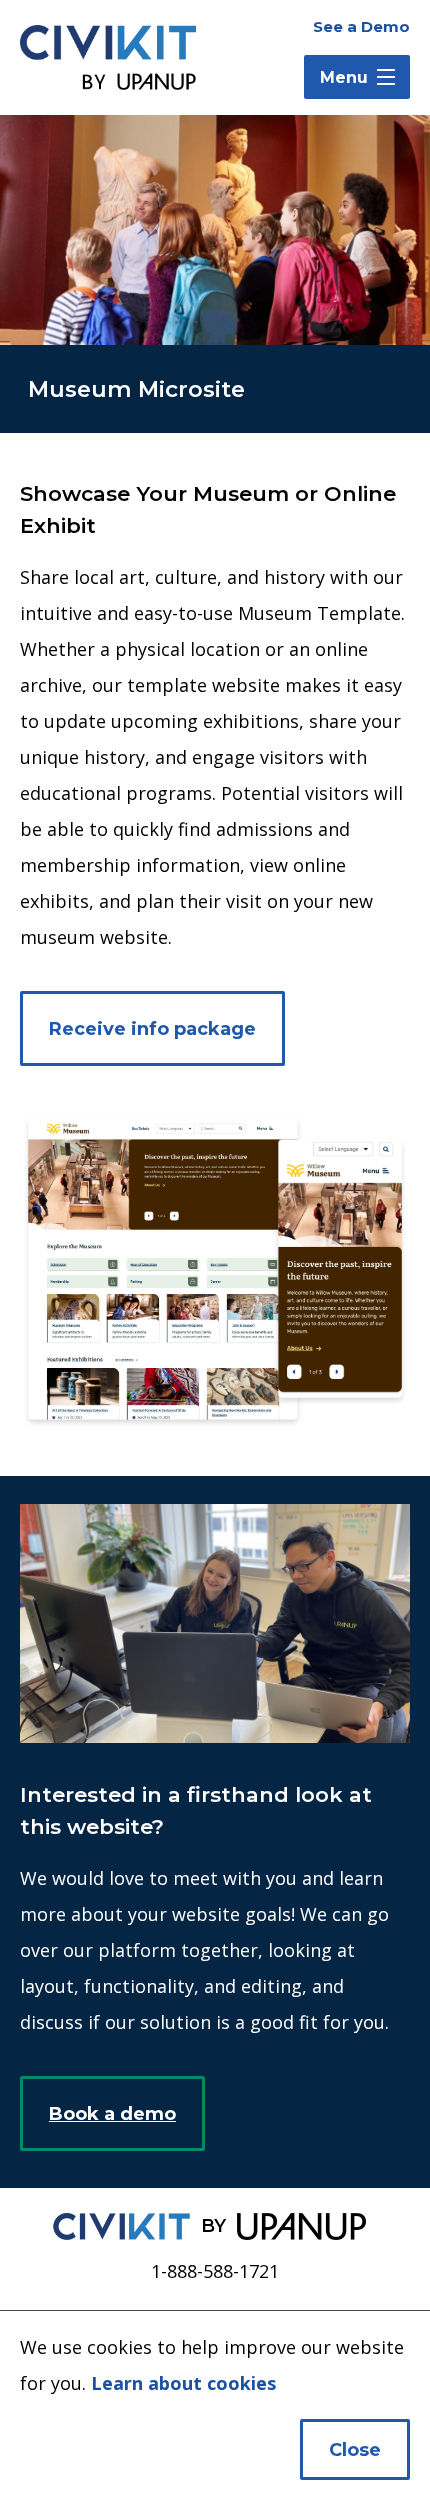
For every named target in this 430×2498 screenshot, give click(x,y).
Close (355, 2450)
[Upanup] (301, 2226)
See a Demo (361, 26)
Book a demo (112, 2114)
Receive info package (152, 1029)
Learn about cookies (183, 2383)
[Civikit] (121, 2226)
